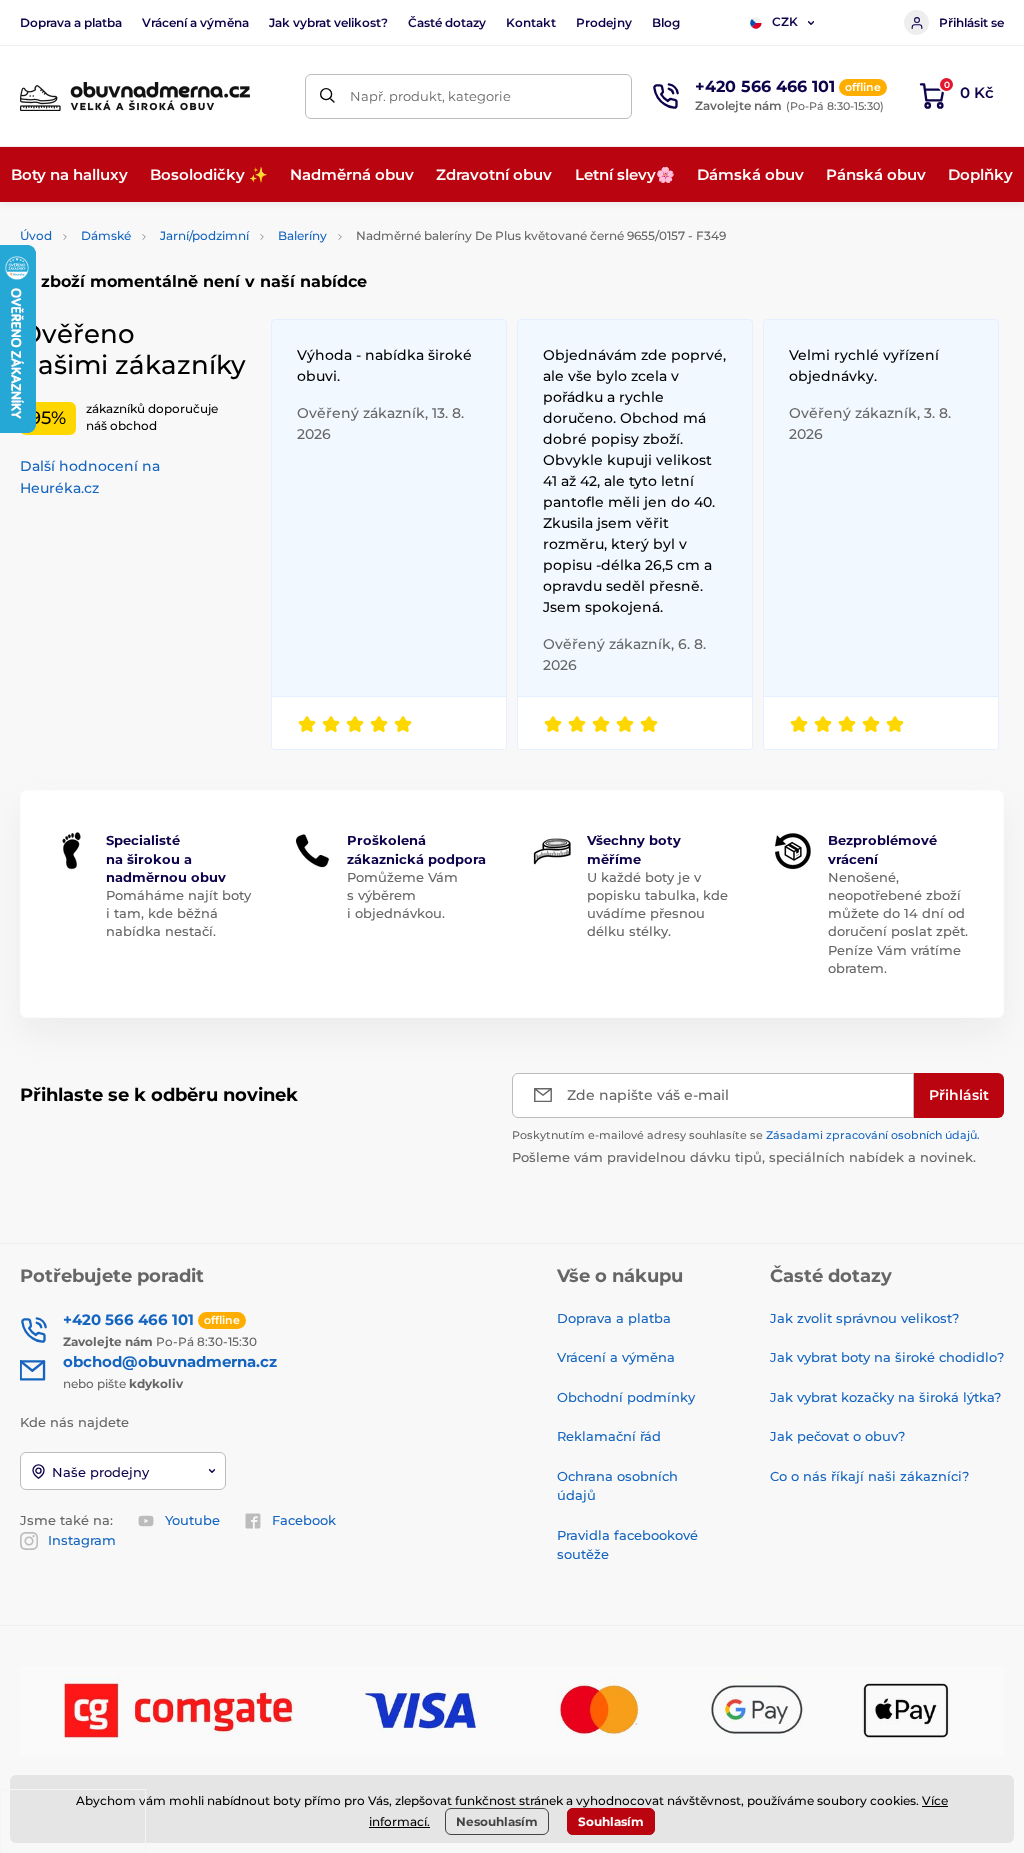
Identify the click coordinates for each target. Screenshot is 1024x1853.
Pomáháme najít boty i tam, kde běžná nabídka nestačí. (178, 913)
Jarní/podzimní (204, 235)
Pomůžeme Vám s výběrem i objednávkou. (402, 895)
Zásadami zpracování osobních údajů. (873, 1135)
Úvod (36, 235)
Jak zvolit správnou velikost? (864, 1318)
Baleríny (302, 235)
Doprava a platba (71, 22)
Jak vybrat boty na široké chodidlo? (887, 1357)
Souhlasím (611, 1821)
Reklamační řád (609, 1436)
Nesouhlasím (497, 1821)
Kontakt (531, 22)
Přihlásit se (971, 22)
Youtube (192, 1520)
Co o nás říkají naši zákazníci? (869, 1476)
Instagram (82, 1540)
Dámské (106, 235)
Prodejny (604, 22)
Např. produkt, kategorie (430, 96)
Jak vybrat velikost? (328, 22)
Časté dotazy (447, 22)
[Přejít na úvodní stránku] (135, 96)
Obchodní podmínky (626, 1397)
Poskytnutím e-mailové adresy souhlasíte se (746, 1135)
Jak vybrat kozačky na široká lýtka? (885, 1397)
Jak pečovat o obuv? (837, 1436)
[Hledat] (327, 96)
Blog (666, 22)
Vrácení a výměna (195, 22)
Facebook (304, 1520)
